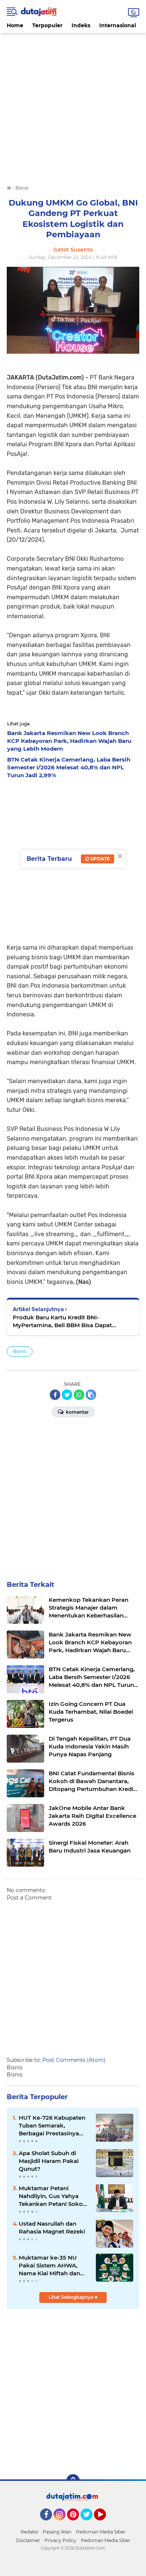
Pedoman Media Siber (101, 2532)
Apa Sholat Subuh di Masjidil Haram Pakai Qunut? (49, 2161)
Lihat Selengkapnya (72, 2297)
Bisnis (20, 1351)
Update (99, 859)
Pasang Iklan (57, 2532)
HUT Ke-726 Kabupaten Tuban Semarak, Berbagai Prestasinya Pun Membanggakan (52, 2126)
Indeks (81, 25)
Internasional (118, 25)
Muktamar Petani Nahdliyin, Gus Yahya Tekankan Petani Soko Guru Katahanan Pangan (54, 2196)
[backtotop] (73, 2481)
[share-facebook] (55, 1395)
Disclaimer (28, 2540)
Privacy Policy (60, 2540)
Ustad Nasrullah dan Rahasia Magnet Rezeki (52, 2228)
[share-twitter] (67, 1395)
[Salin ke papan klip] (91, 1395)
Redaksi (29, 2532)
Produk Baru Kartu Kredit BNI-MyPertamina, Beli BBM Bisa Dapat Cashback (62, 1321)
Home (15, 25)
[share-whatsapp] (79, 1395)
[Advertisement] (73, 106)
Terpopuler (47, 25)
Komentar (77, 1412)
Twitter (90, 2524)
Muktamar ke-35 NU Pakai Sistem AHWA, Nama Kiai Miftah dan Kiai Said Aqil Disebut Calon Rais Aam (49, 2266)
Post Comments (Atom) (74, 2060)
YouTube (105, 2524)
